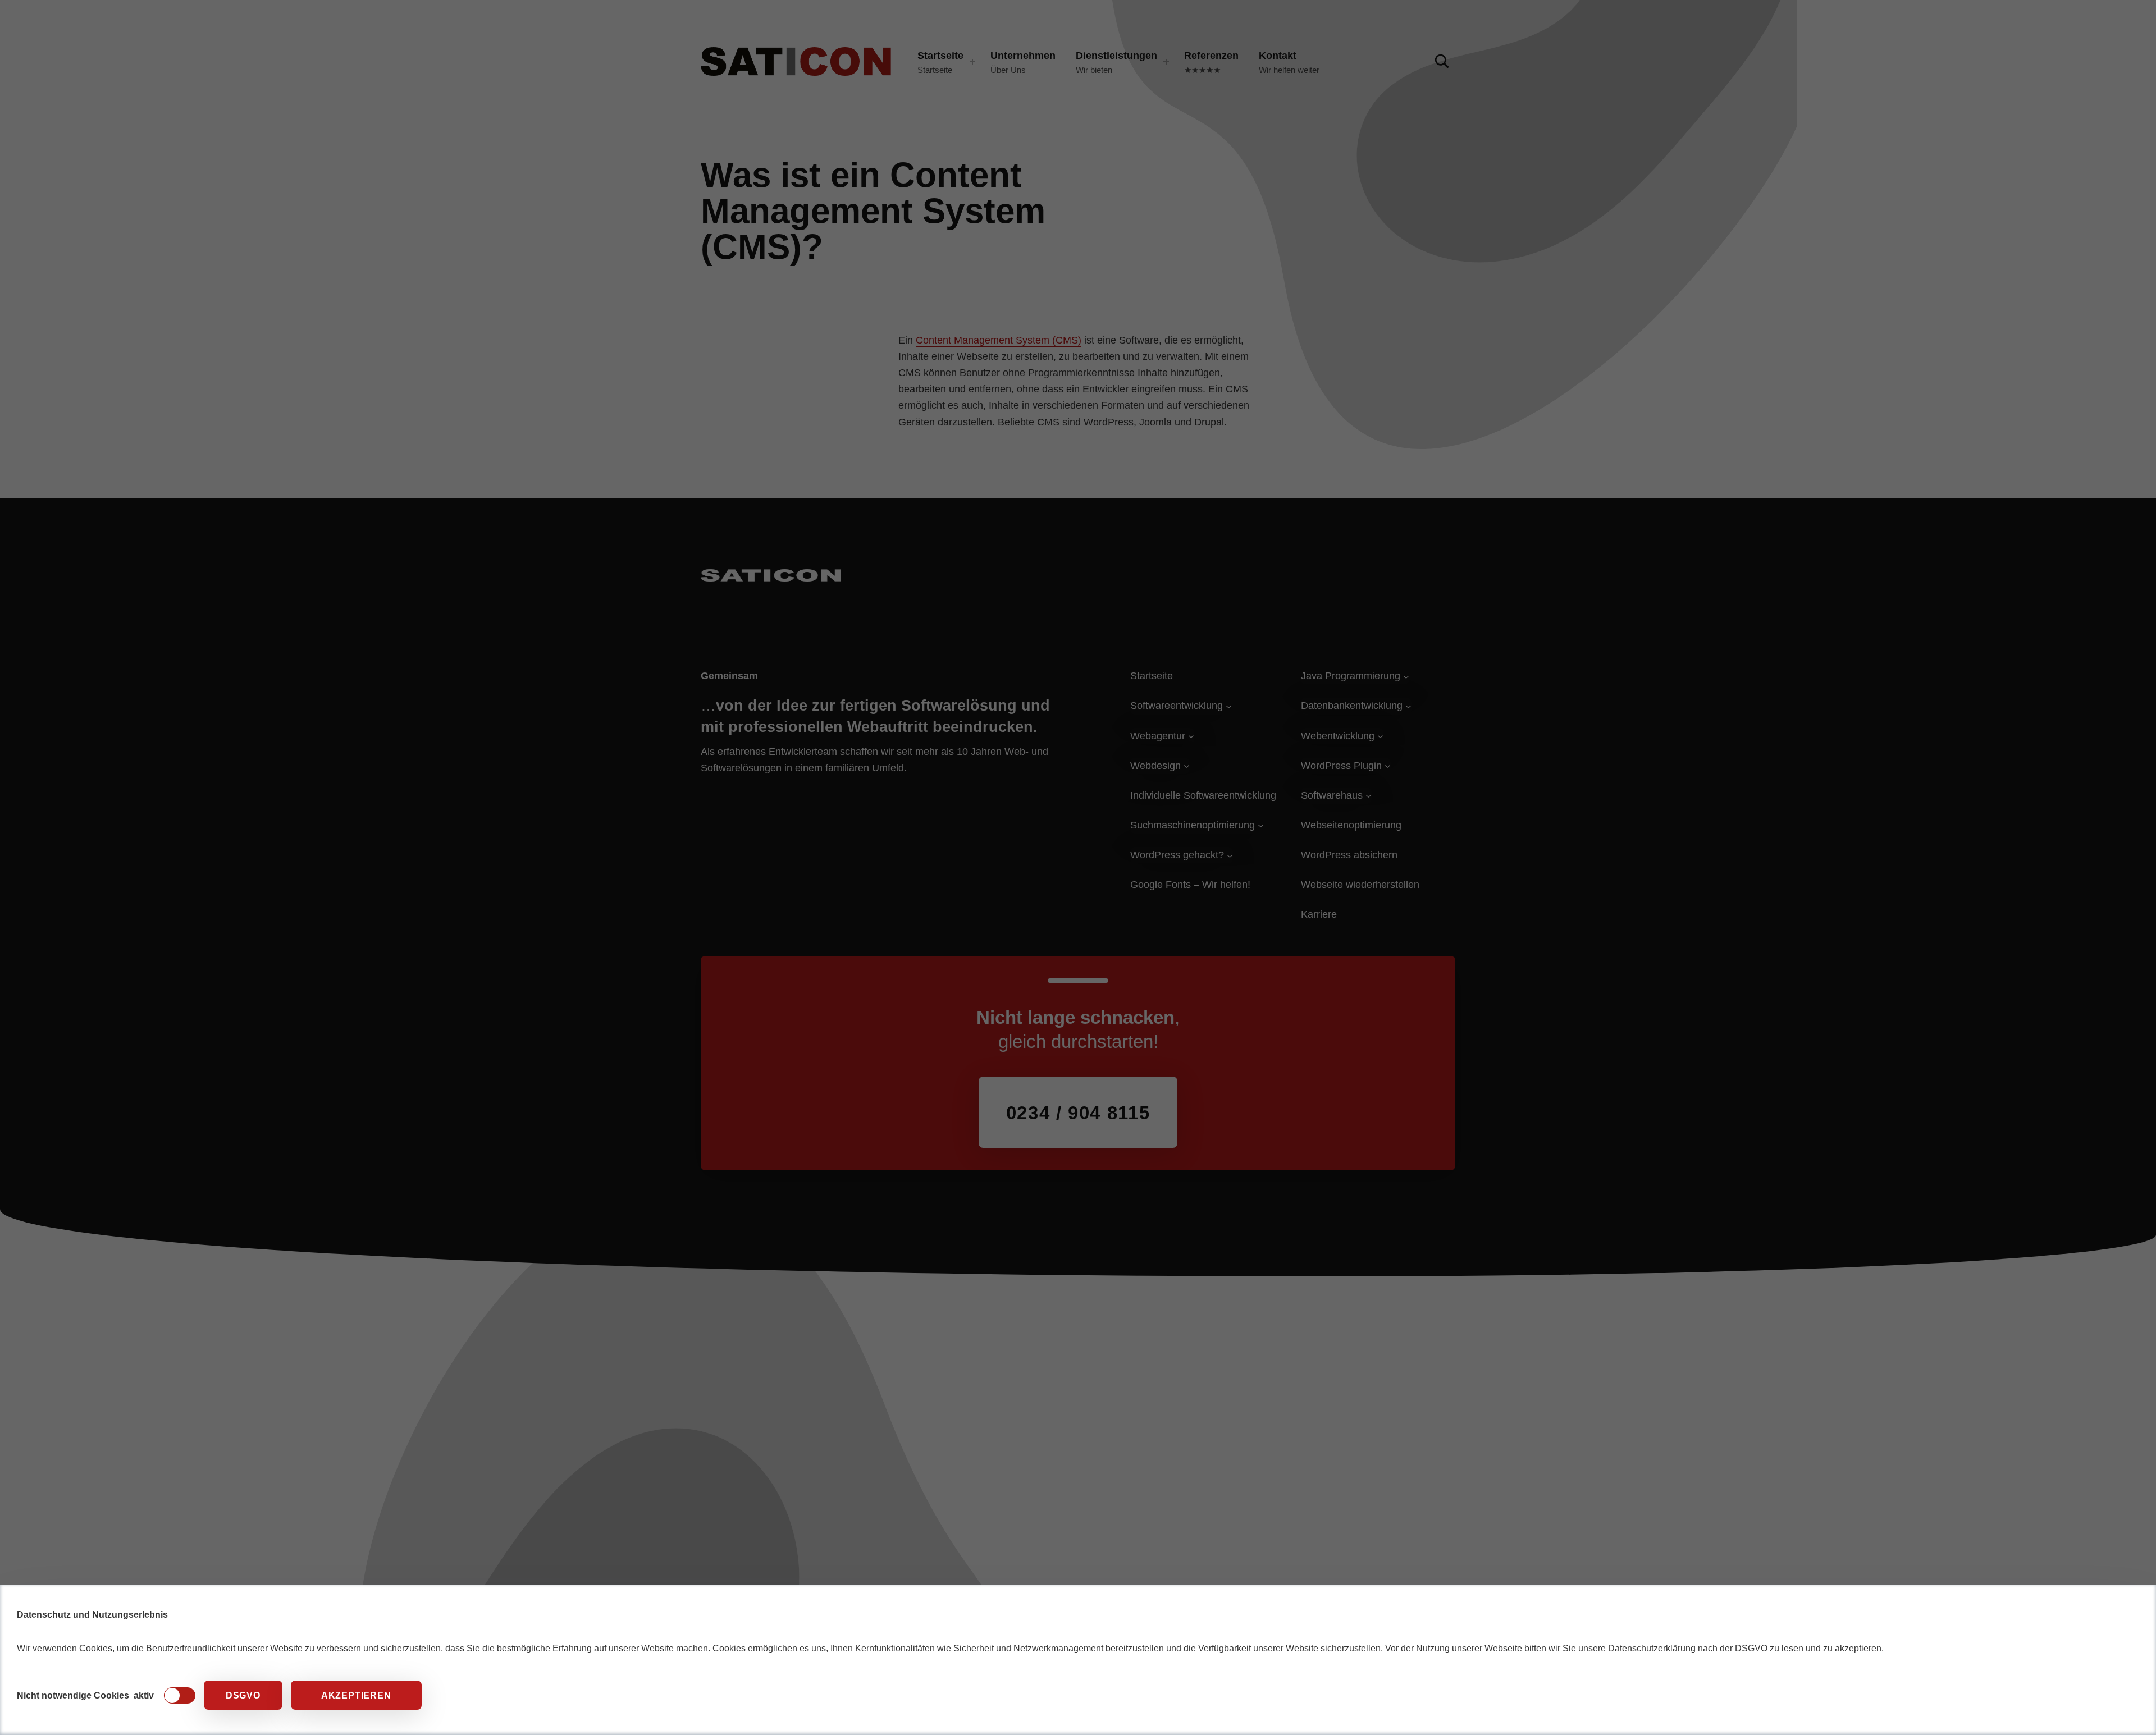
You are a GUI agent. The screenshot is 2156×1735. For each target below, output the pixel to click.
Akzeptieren (356, 1695)
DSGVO (243, 1695)
